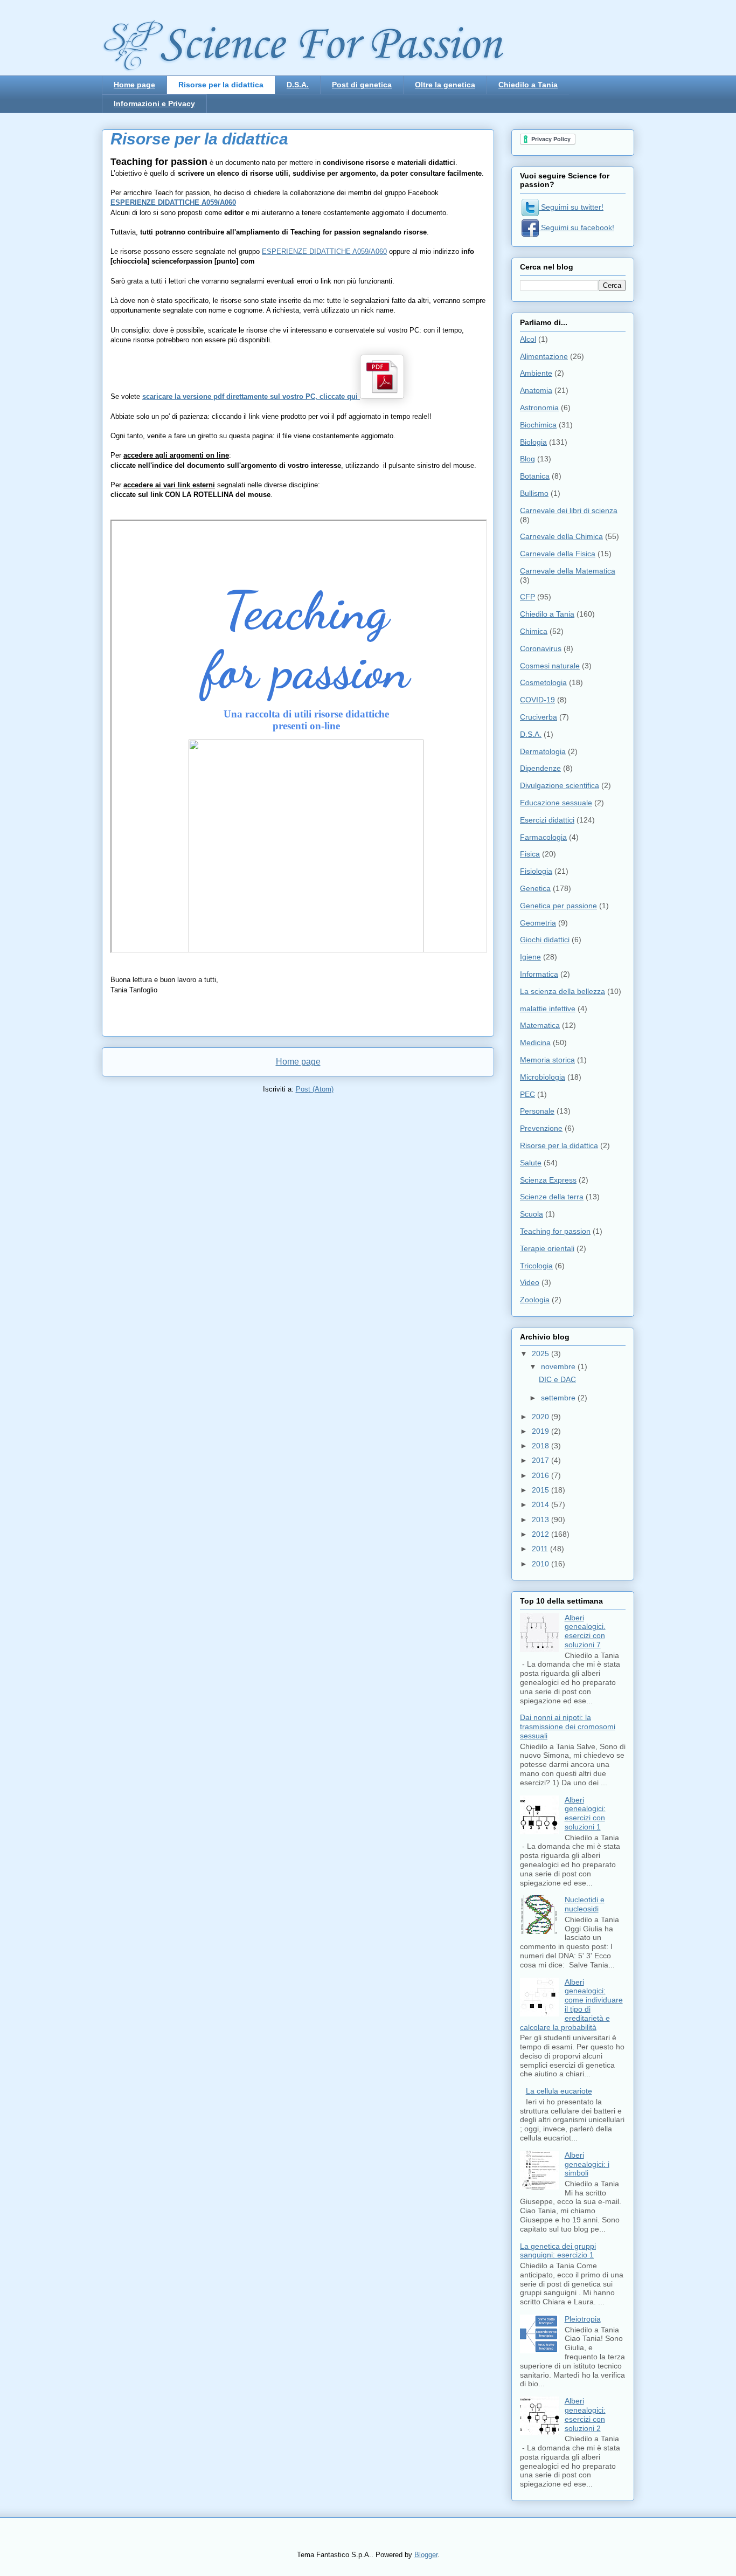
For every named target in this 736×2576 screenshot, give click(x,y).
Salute (531, 1163)
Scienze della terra (552, 1197)
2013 (541, 1520)
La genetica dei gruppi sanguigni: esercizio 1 (558, 2251)
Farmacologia (543, 837)
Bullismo (534, 493)
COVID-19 (537, 700)
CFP (527, 597)
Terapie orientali (547, 1248)
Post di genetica (362, 85)
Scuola (532, 1214)
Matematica (540, 1025)
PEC (527, 1094)
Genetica (535, 888)
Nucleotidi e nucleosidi (585, 1904)
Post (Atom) (315, 1089)
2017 (541, 1460)
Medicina (535, 1042)
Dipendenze (540, 768)
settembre (559, 1398)
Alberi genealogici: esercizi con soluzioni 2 (585, 2414)
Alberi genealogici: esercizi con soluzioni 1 (585, 1813)
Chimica (534, 631)
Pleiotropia (583, 2319)
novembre (559, 1366)
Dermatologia (543, 751)
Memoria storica (547, 1060)
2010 (541, 1564)
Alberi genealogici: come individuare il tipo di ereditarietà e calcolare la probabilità (571, 2005)
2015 (541, 1490)
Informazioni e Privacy (154, 103)
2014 (541, 1504)
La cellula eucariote (559, 2091)
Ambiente (536, 373)
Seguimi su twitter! (571, 207)
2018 (541, 1446)
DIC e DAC (557, 1379)
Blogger (426, 2555)
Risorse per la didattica (221, 85)
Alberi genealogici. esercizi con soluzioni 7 (585, 1631)
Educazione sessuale (556, 803)
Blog (527, 459)
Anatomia (536, 390)
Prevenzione (541, 1128)
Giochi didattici (545, 940)
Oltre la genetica (445, 85)
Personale (537, 1111)
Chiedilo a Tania (528, 85)
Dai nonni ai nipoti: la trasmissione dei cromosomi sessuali (568, 1726)
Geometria (538, 923)
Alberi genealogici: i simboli (587, 2164)
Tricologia (536, 1266)
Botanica (535, 476)
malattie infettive (548, 1009)
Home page (134, 85)
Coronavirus (541, 648)
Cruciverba (539, 717)
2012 (541, 1534)
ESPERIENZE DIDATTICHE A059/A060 (173, 202)
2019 (541, 1431)
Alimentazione (544, 356)
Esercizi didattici (547, 820)
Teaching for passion (555, 1231)
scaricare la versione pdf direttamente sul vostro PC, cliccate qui (251, 396)
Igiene (530, 957)
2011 (541, 1549)
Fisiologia (536, 871)
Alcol (528, 339)
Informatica (539, 974)
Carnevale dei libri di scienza (569, 510)
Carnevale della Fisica (558, 554)
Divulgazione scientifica (560, 785)
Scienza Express (548, 1180)
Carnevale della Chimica (561, 536)
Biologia (533, 442)
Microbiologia (543, 1077)
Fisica (530, 854)
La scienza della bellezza (563, 991)
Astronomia (539, 408)
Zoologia (535, 1300)
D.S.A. (298, 85)
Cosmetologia (543, 682)
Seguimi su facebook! (577, 227)
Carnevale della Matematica (568, 571)
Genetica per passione (558, 906)
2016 (541, 1475)
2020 (541, 1417)
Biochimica (538, 425)
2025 (541, 1353)
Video (530, 1282)
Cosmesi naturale (550, 666)
